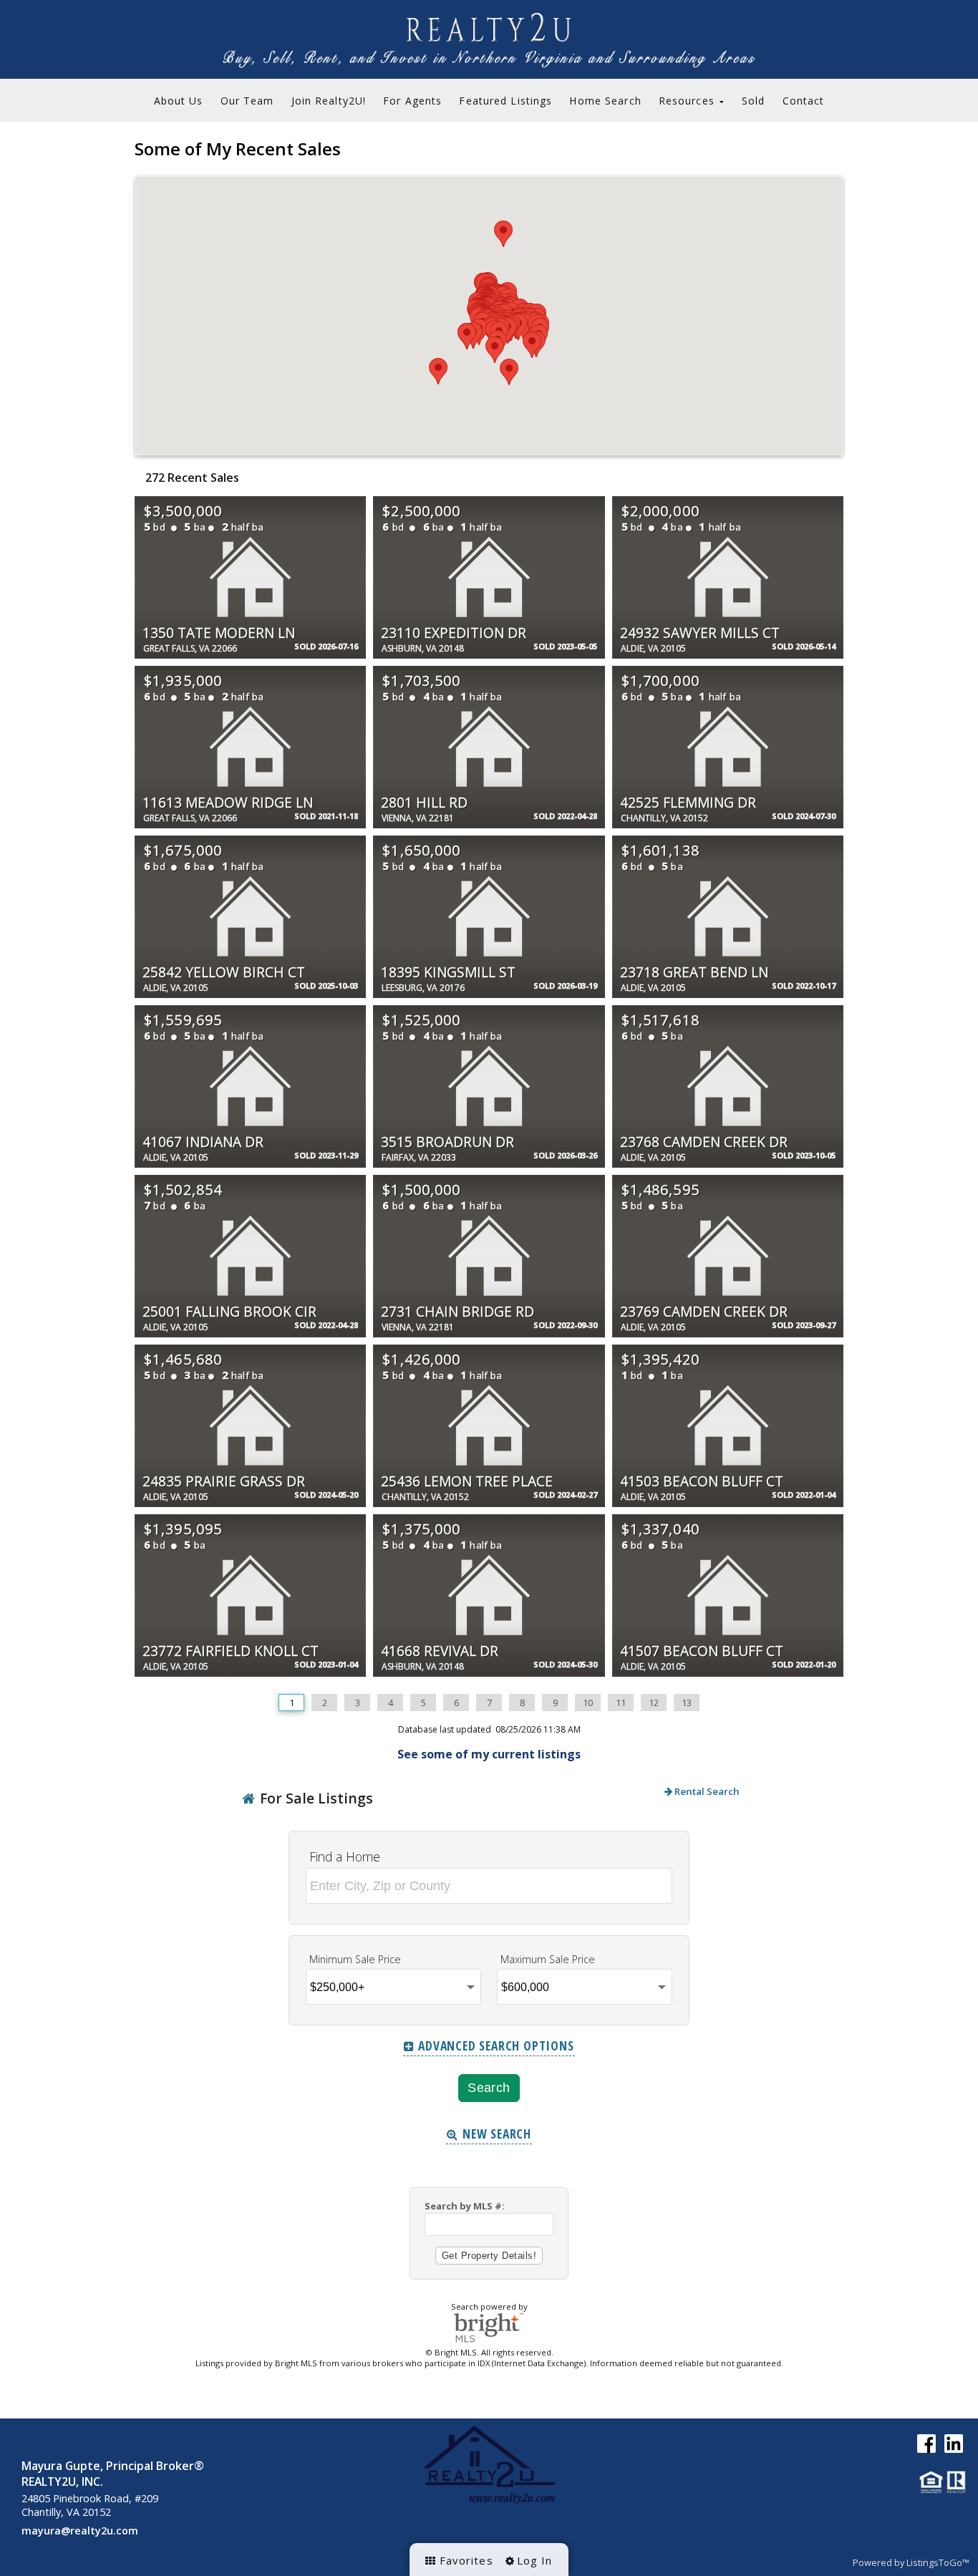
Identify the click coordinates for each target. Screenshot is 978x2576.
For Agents (412, 101)
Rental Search (706, 1791)
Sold (753, 101)
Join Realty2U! (329, 101)
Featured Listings (505, 101)
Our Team (247, 101)
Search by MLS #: (465, 2206)
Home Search (605, 101)
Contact (804, 101)
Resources (688, 101)
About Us (179, 101)
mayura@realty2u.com (80, 2531)
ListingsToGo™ (938, 2562)
